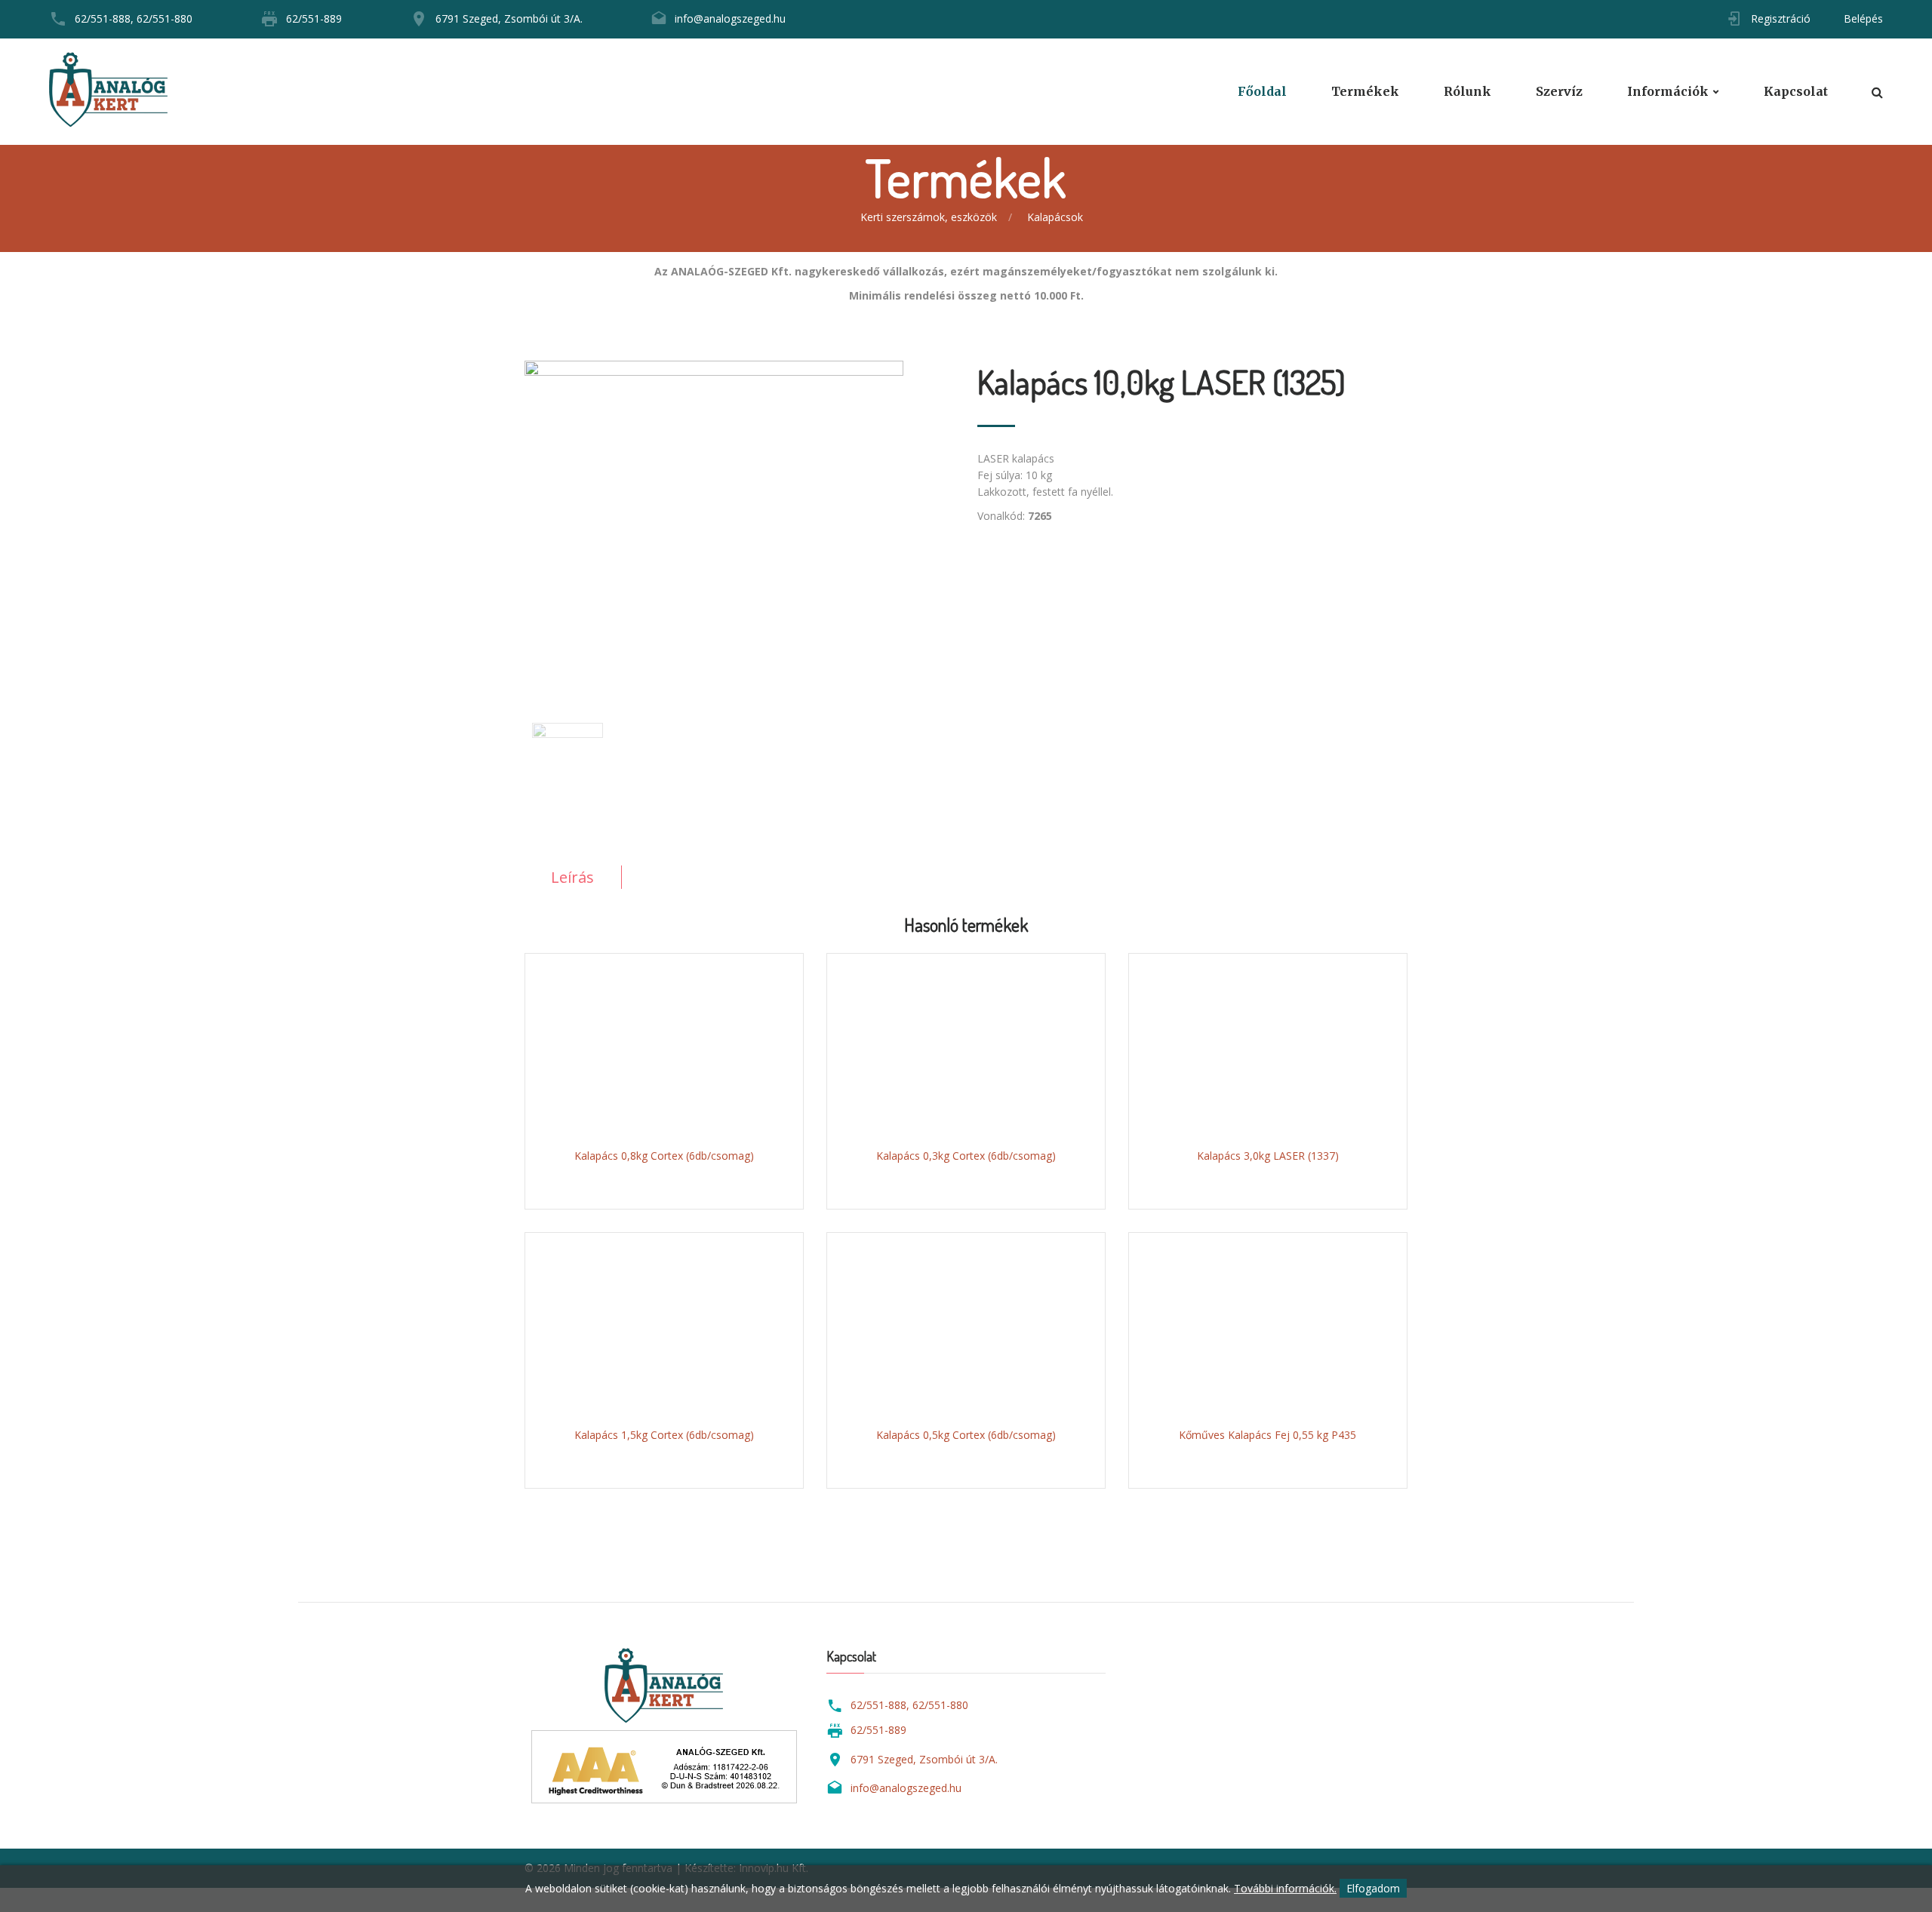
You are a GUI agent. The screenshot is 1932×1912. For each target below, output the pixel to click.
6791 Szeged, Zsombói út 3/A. (509, 18)
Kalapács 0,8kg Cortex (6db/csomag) (664, 1156)
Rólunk (1467, 92)
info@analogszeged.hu (730, 18)
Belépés (1863, 18)
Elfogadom (1373, 1888)
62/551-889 (314, 18)
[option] (740, 515)
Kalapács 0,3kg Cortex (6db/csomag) (966, 1156)
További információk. (1285, 1888)
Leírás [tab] (572, 877)
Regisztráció (1781, 18)
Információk (1668, 92)
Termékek (1365, 92)
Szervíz (1559, 92)
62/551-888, (104, 18)
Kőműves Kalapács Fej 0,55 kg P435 (1267, 1435)
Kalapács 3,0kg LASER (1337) (1268, 1156)
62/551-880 (165, 18)
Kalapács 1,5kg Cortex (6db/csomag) (664, 1435)
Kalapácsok (1055, 217)
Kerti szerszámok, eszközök (929, 217)
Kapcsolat (1796, 92)
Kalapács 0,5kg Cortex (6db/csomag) (966, 1435)
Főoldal (1262, 92)
